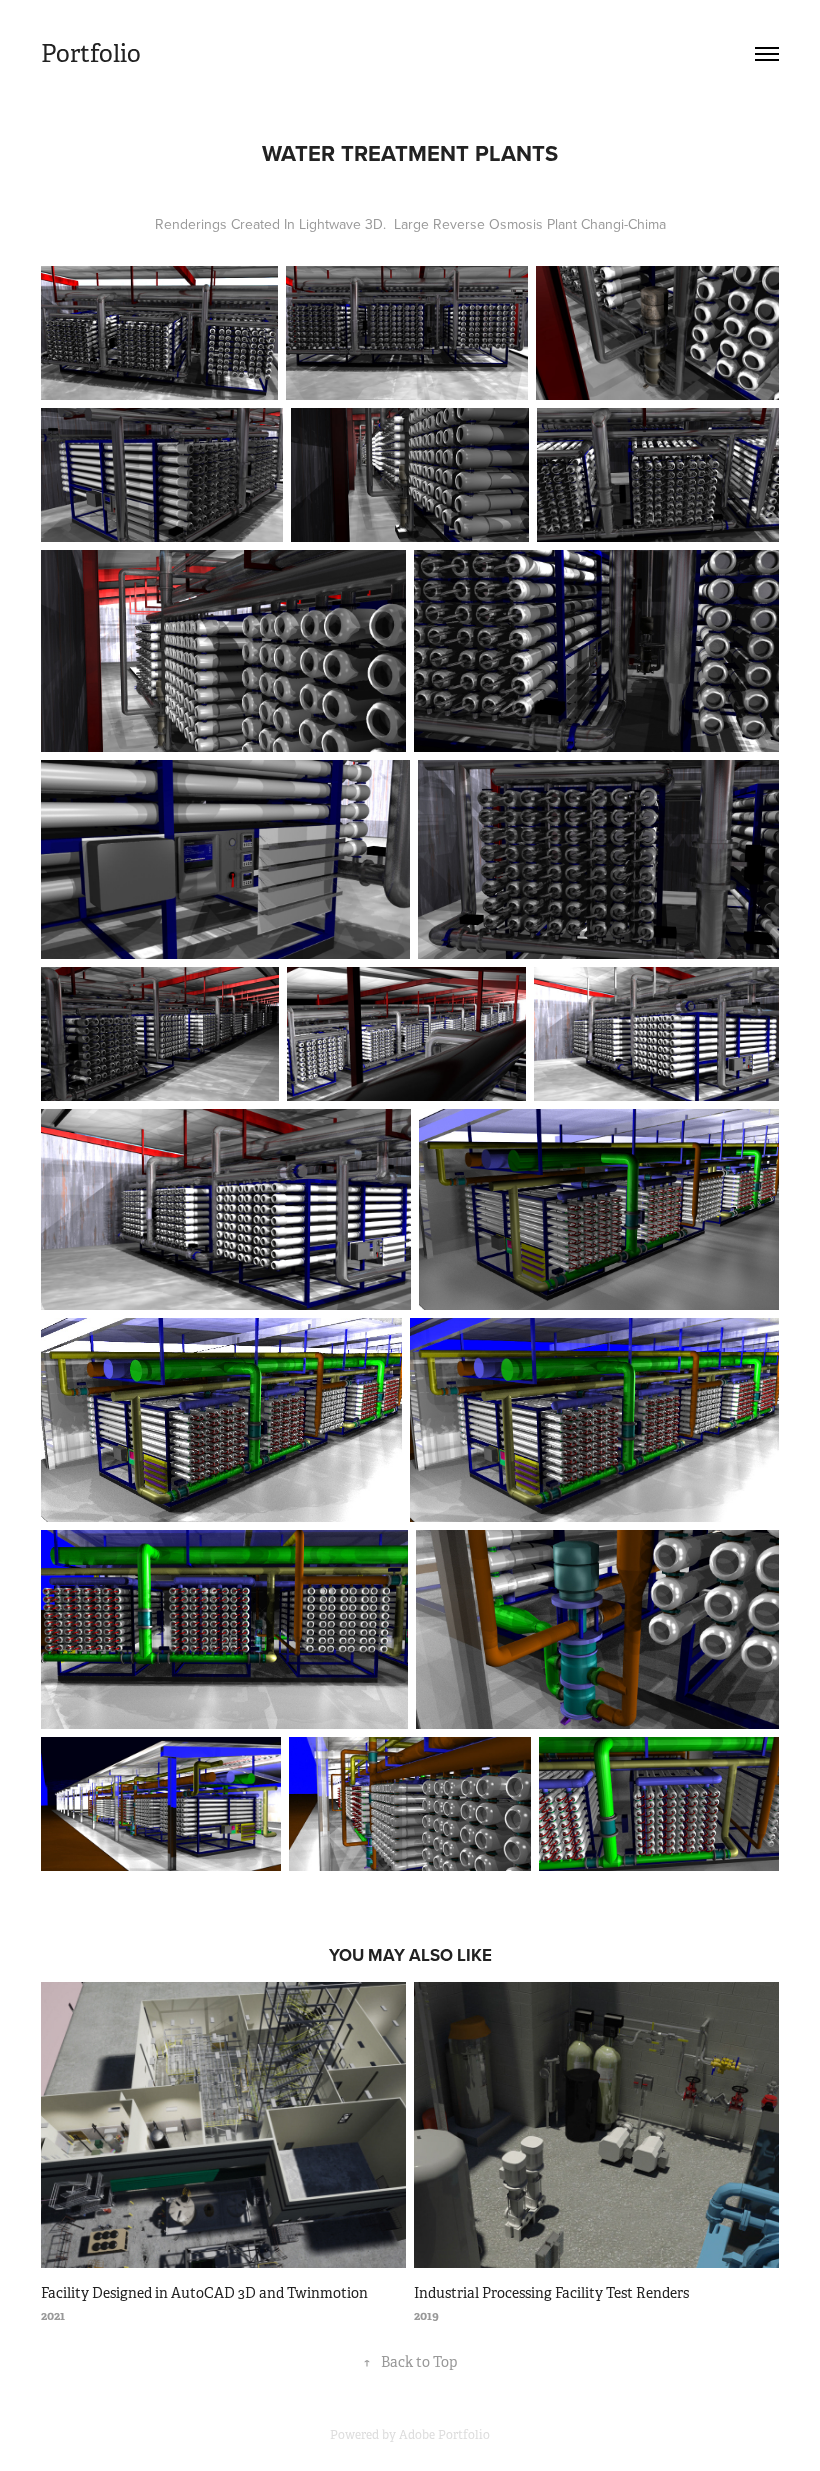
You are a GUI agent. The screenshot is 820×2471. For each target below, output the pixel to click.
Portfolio (91, 54)
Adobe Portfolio (444, 2435)
